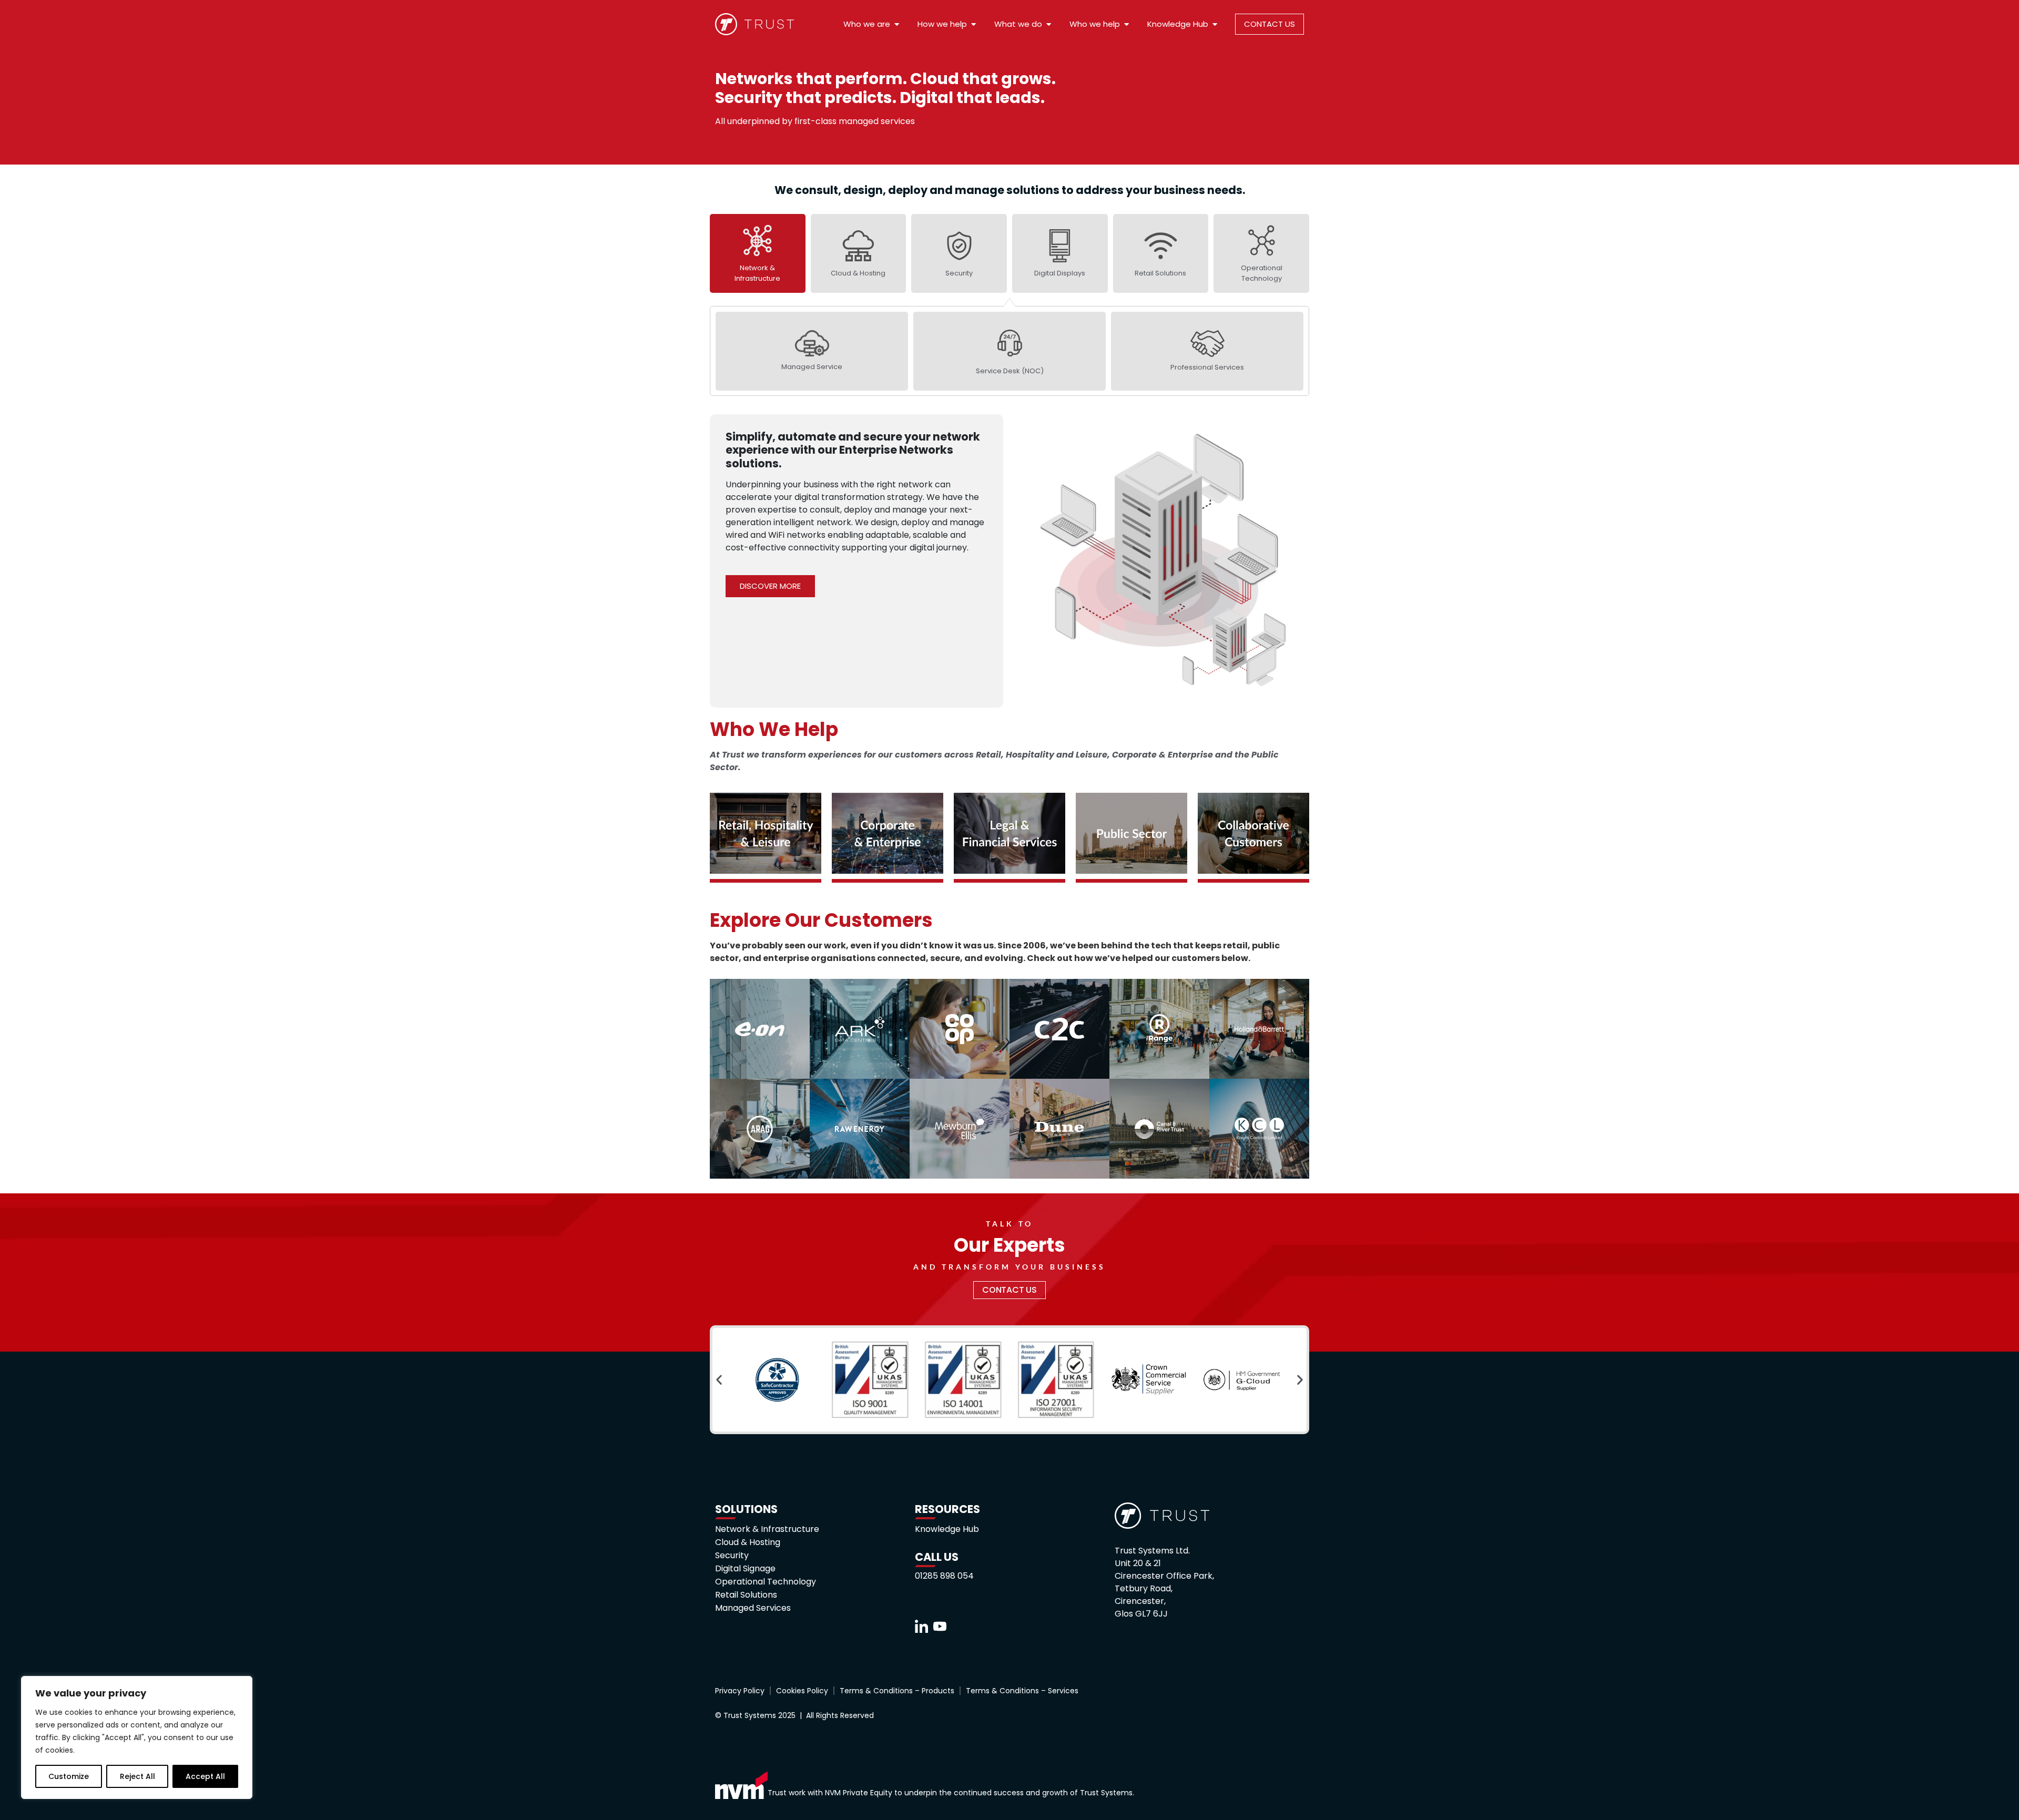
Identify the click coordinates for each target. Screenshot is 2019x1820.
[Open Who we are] (897, 24)
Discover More (770, 586)
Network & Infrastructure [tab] (757, 273)
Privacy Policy (740, 1691)
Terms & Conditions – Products (897, 1691)
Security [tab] (959, 273)
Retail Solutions (746, 1595)
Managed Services (753, 1608)
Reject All (137, 1776)
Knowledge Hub (947, 1529)
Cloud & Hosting (748, 1542)
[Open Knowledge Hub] (1215, 24)
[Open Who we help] (1126, 24)
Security (732, 1556)
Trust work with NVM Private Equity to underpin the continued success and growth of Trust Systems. (951, 1793)
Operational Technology (766, 1582)
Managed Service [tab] (812, 367)
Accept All (205, 1776)
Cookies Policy (802, 1691)
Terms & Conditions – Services (1022, 1691)
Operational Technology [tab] (1262, 273)
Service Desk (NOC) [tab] (1010, 371)
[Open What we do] (1049, 24)
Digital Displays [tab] (1060, 273)
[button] (719, 1380)
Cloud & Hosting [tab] (858, 273)
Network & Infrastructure (767, 1529)
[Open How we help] (973, 24)
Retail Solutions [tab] (1160, 273)
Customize (69, 1776)
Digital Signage (745, 1569)
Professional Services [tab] (1207, 367)
